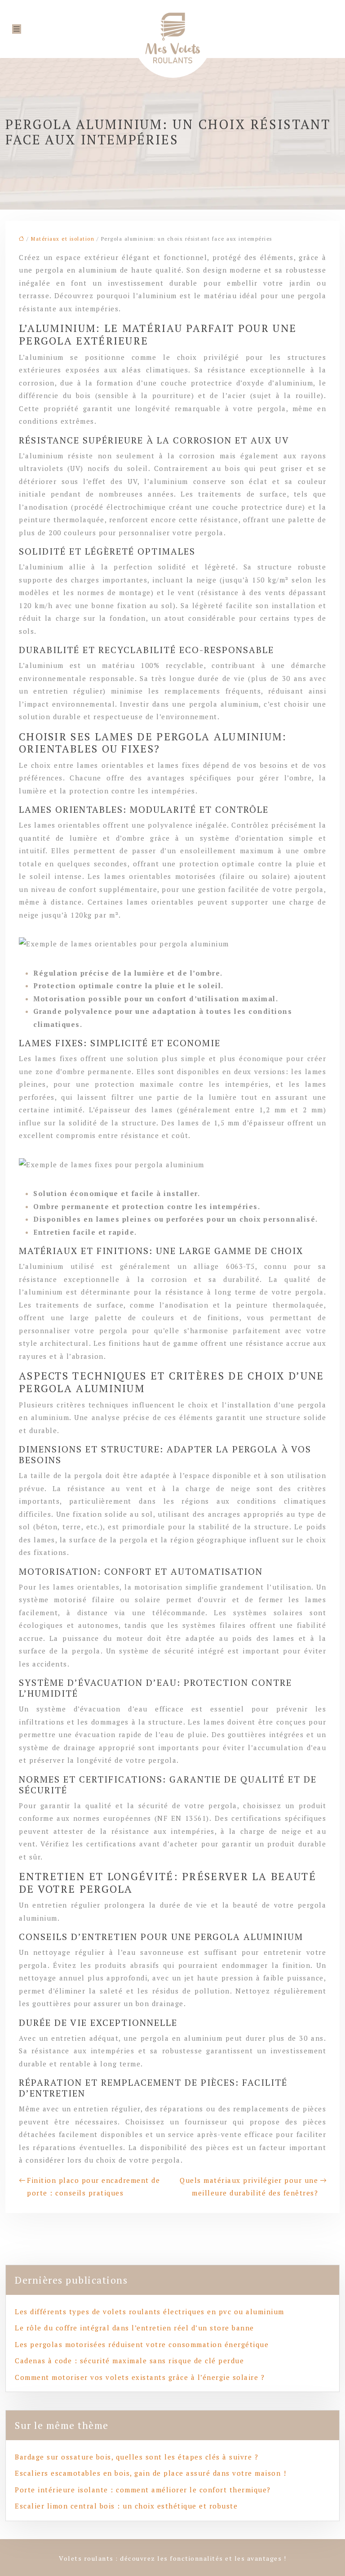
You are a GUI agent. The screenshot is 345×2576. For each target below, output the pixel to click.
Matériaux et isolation (63, 239)
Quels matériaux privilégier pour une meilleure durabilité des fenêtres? (249, 2187)
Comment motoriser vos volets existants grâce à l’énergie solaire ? (140, 2377)
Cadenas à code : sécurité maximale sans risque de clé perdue (129, 2361)
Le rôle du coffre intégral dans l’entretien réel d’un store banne (135, 2328)
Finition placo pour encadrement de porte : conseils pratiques (93, 2187)
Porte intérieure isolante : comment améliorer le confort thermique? (143, 2490)
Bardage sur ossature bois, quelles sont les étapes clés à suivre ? (137, 2457)
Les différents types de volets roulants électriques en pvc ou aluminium (150, 2312)
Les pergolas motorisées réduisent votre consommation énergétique (142, 2344)
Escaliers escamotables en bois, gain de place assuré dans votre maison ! (150, 2473)
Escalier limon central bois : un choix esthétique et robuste (126, 2506)
